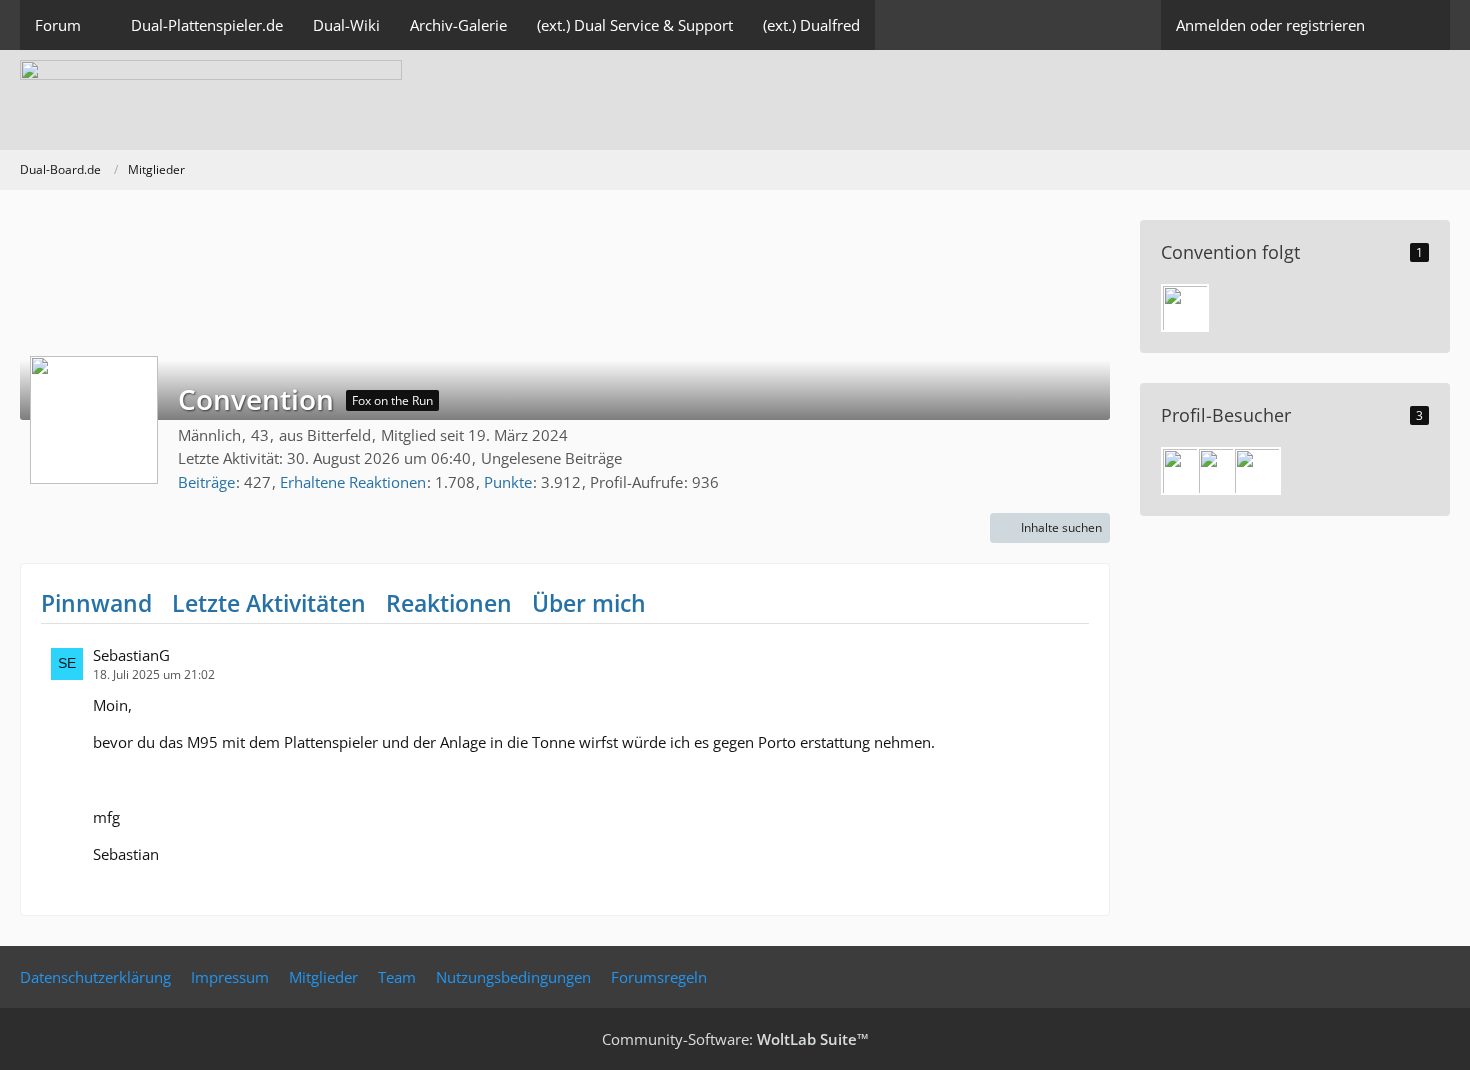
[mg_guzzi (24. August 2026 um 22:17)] (1185, 471)
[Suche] (1415, 25)
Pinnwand (96, 603)
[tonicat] (1185, 308)
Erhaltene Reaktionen (353, 482)
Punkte (508, 482)
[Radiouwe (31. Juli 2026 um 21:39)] (1257, 471)
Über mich (589, 603)
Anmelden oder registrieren (1270, 25)
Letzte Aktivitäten (269, 603)
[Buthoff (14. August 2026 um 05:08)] (1221, 471)
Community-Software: (735, 1039)
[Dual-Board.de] (735, 100)
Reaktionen (449, 603)
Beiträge (206, 482)
